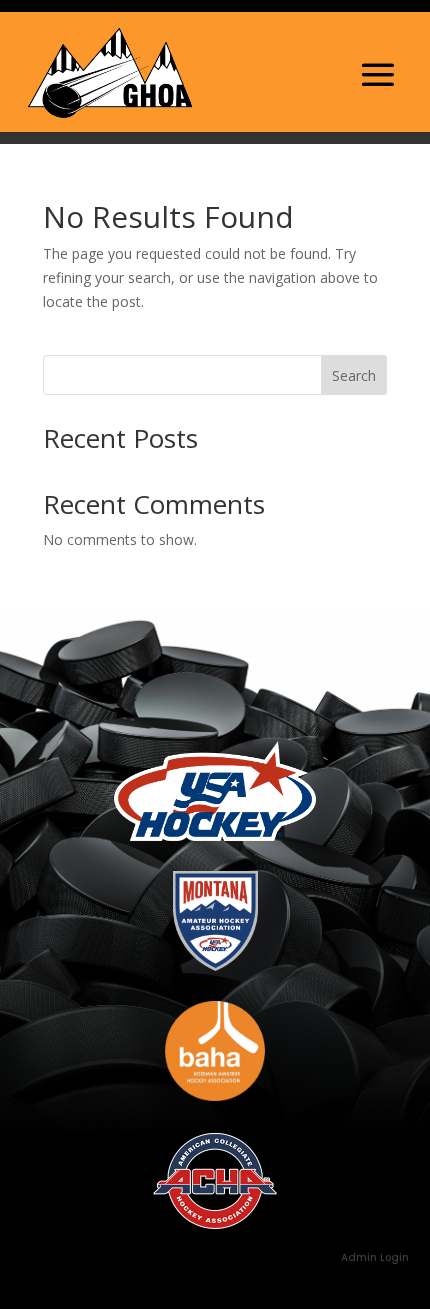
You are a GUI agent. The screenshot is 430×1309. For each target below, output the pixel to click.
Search (354, 375)
